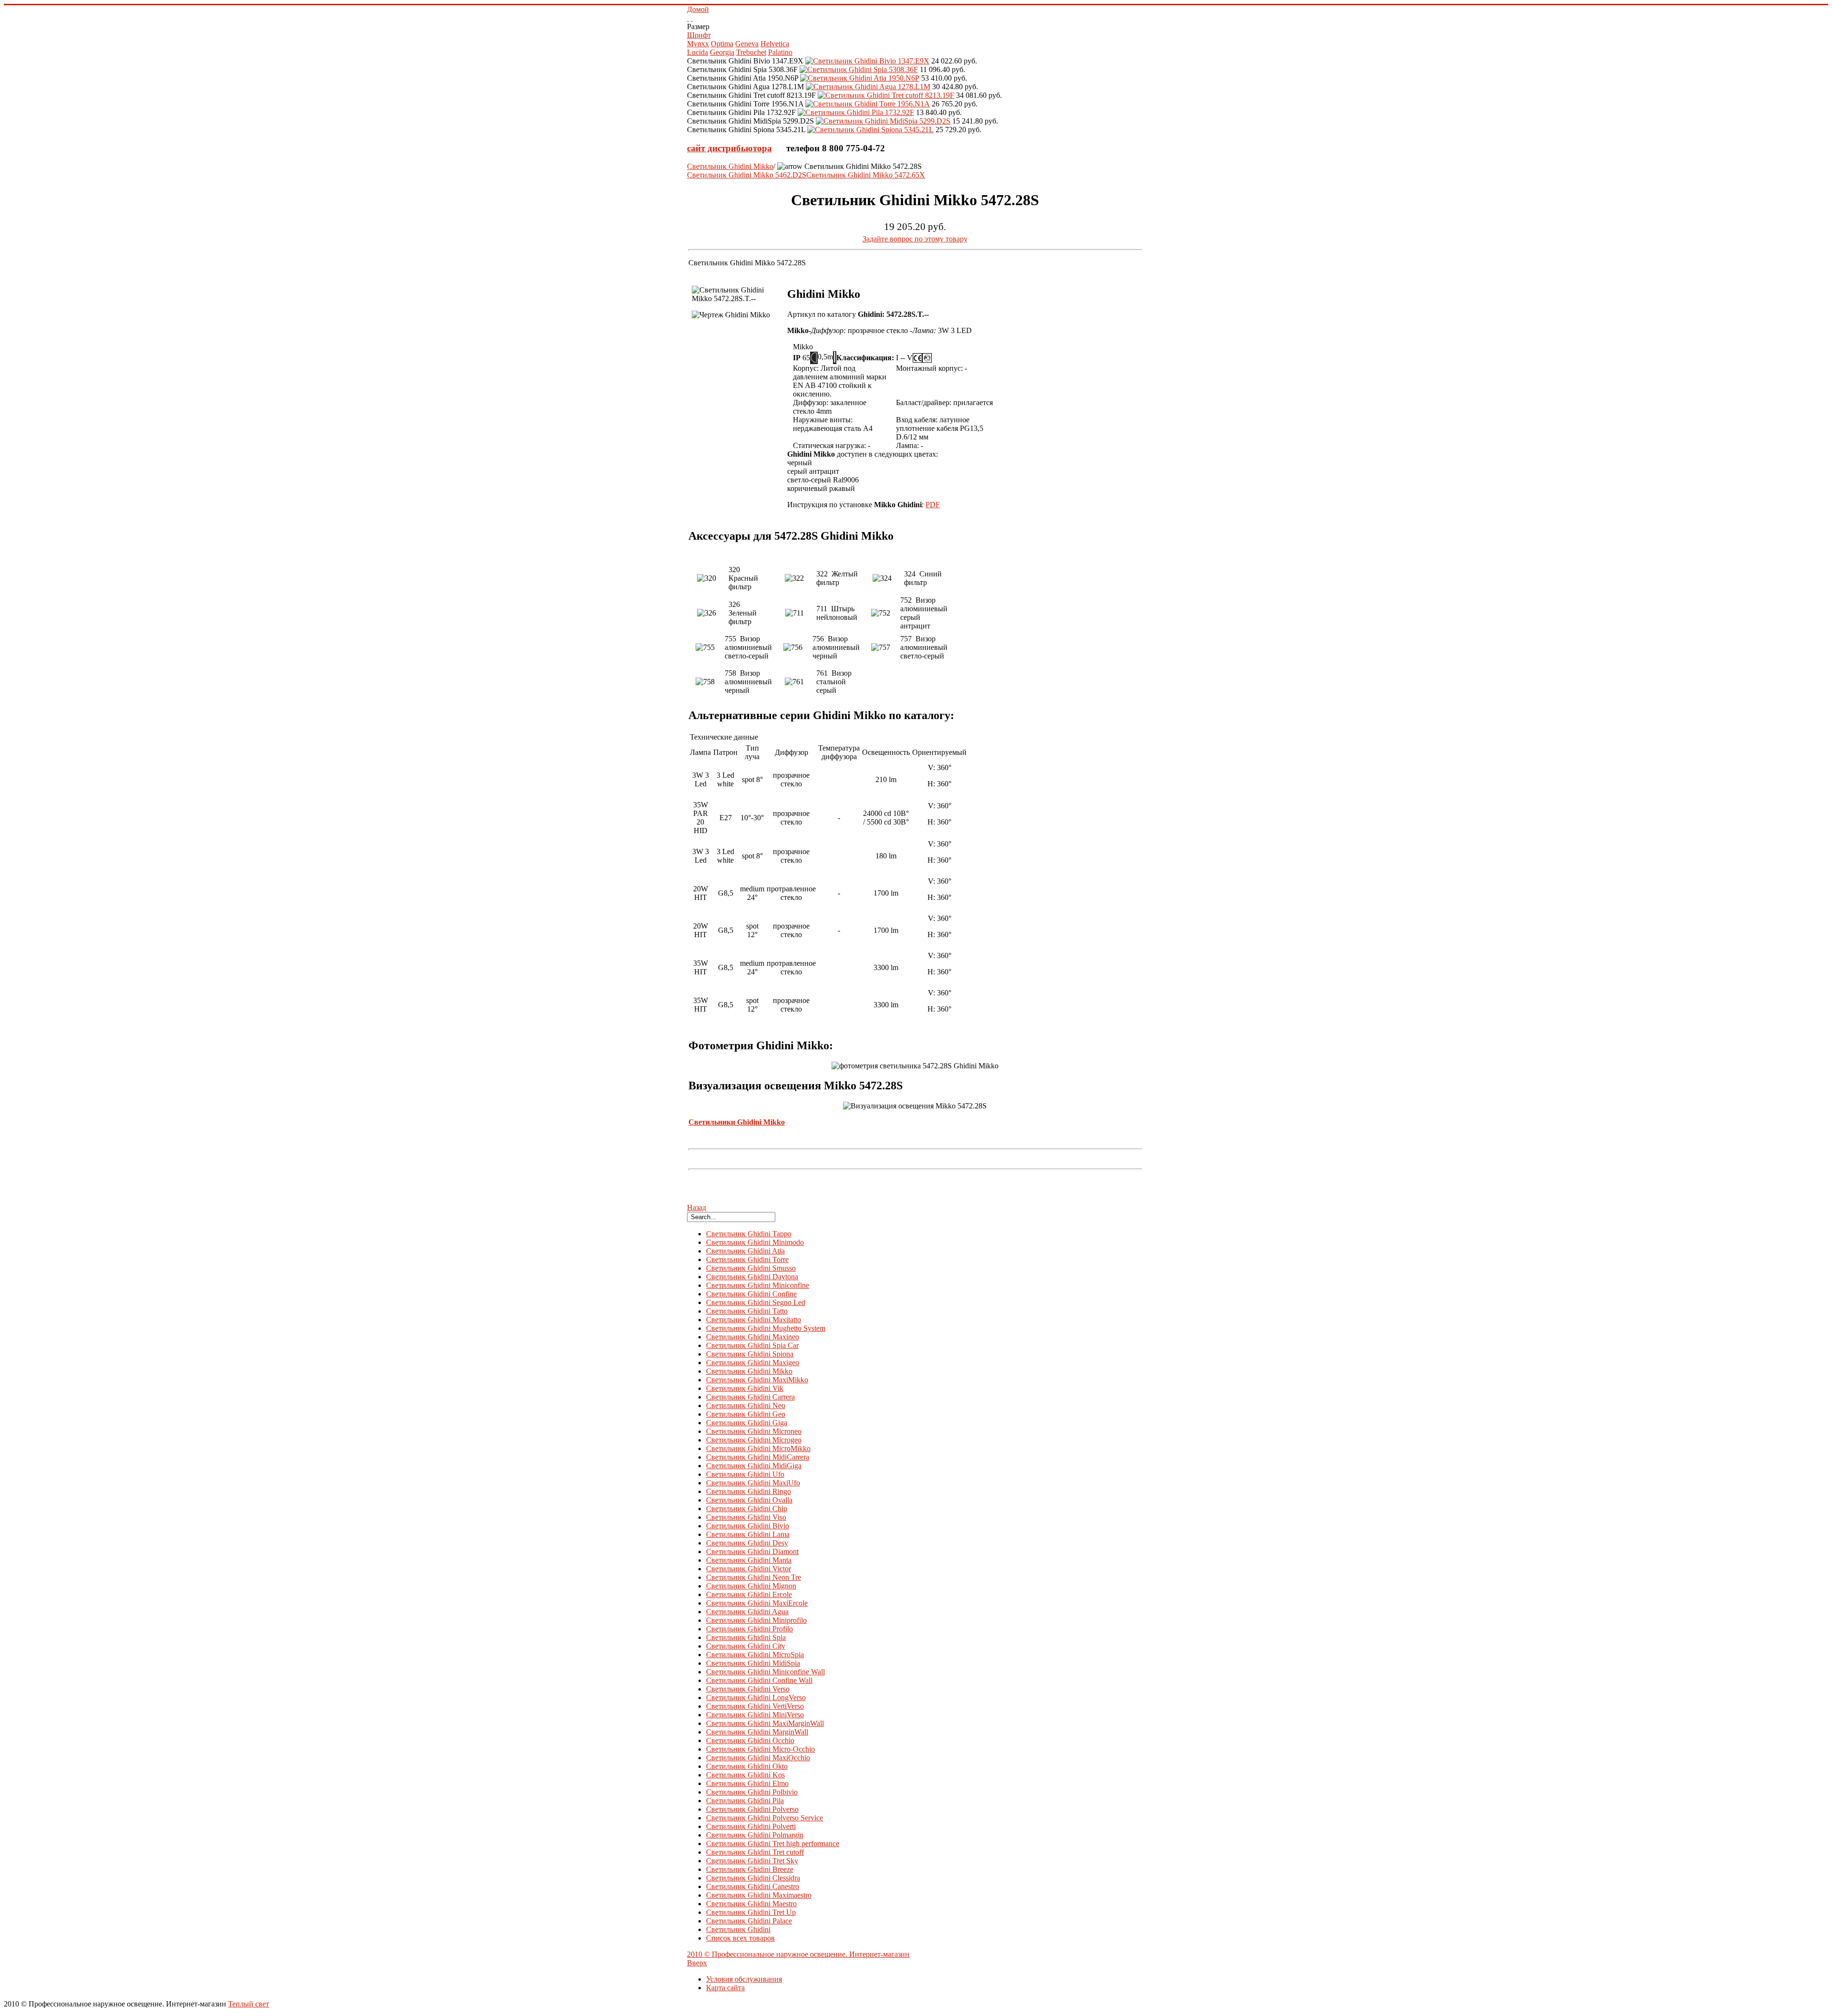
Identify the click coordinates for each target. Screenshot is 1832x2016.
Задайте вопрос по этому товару (915, 239)
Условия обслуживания (744, 1979)
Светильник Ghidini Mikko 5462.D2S (747, 175)
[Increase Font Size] (688, 18)
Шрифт (699, 35)
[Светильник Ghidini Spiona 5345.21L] (870, 130)
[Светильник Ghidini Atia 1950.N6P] (860, 78)
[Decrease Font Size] (692, 18)
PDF (933, 505)
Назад (697, 1207)
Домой (698, 9)
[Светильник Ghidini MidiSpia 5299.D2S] (883, 121)
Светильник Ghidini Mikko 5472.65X (866, 175)
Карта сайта (725, 1988)
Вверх (697, 1963)
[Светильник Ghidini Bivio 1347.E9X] (867, 61)
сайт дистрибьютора (729, 148)
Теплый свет (249, 2004)
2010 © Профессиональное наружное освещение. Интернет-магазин (798, 1954)
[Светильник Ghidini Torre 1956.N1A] (868, 104)
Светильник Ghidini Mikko (730, 166)
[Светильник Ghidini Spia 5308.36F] (859, 69)
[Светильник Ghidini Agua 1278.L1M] (868, 87)
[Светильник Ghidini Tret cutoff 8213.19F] (886, 95)
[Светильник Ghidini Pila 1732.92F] (856, 112)
